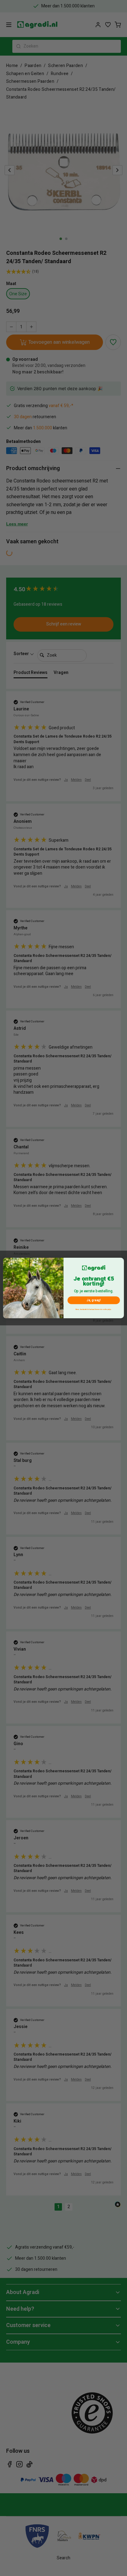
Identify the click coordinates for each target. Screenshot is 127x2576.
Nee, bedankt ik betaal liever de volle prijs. (94, 1309)
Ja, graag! (94, 1300)
